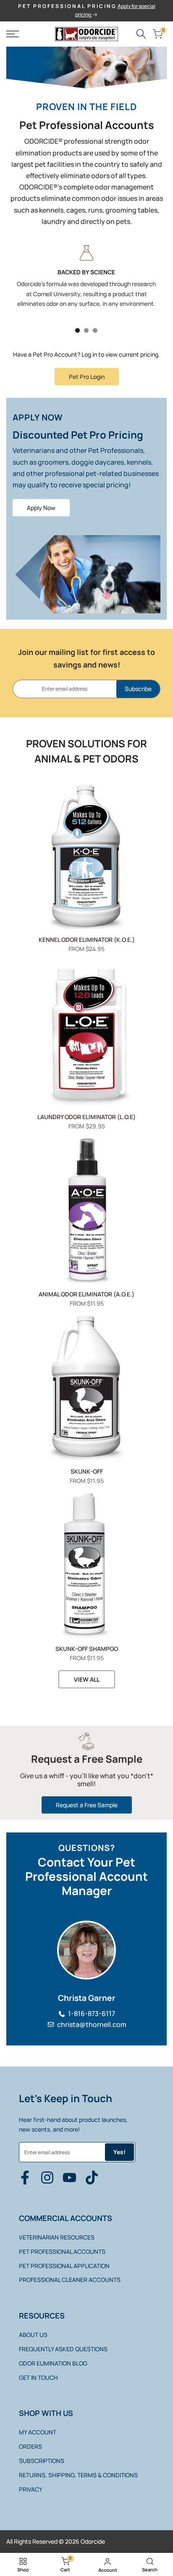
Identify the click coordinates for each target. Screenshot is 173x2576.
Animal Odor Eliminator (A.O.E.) (86, 1294)
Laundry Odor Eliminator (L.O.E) (86, 1117)
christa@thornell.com (92, 2025)
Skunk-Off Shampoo (87, 1649)
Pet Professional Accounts (62, 2251)
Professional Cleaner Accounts (70, 2280)
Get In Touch (38, 2378)
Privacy (31, 2489)
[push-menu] (13, 34)
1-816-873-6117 (92, 2014)
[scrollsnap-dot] (77, 330)
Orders (30, 2446)
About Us (33, 2335)
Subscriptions (42, 2461)
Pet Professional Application (64, 2266)
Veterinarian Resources (57, 2237)
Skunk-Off (87, 1471)
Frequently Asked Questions (63, 2349)
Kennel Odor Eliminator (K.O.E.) (87, 940)
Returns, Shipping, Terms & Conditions (78, 2475)
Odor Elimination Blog (53, 2363)
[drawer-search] (141, 34)
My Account (38, 2432)
